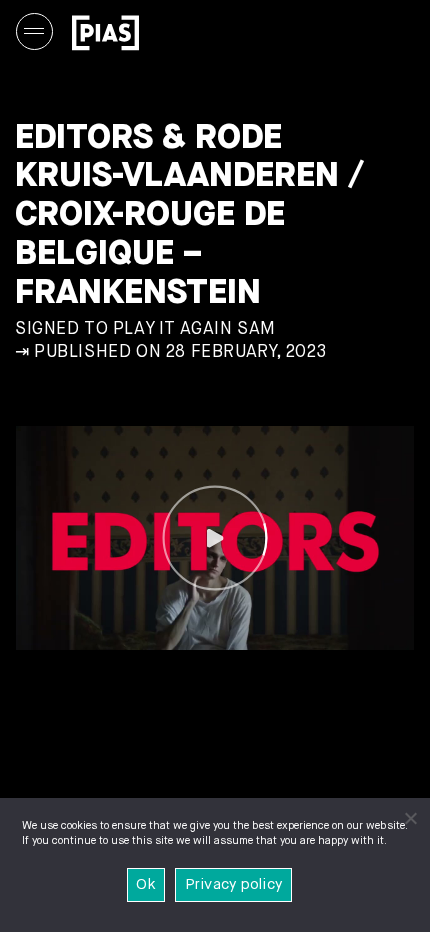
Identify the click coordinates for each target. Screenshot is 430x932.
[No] (410, 818)
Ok (146, 884)
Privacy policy (234, 884)
